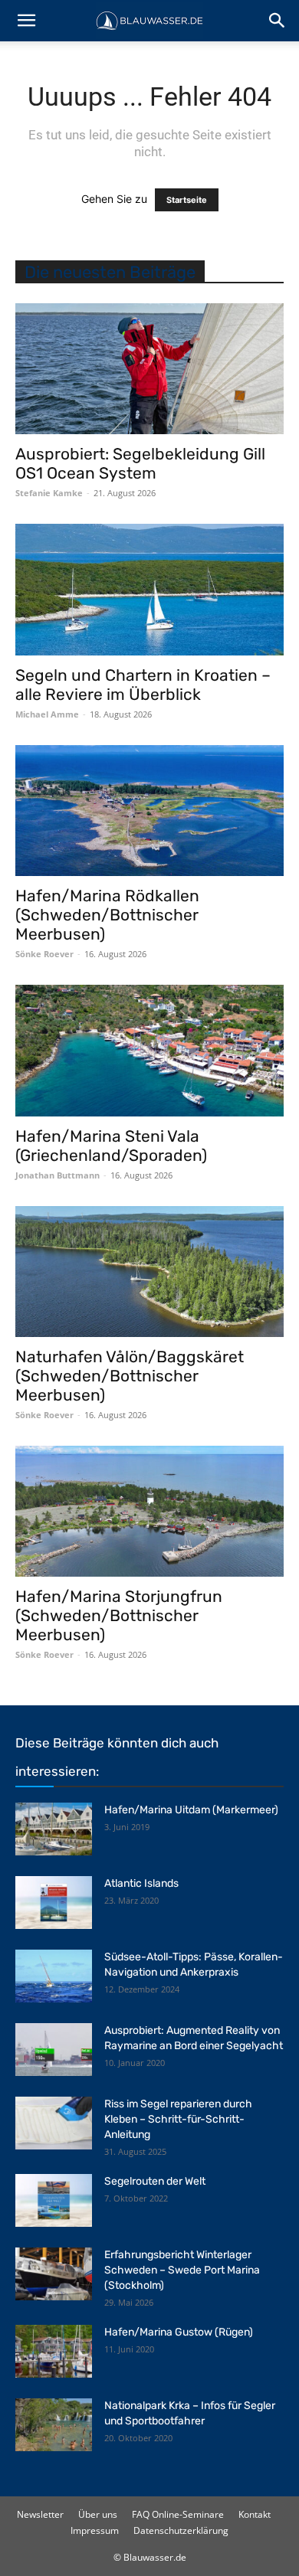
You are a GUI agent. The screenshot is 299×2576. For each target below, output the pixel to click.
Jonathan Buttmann (58, 1175)
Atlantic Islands (141, 1883)
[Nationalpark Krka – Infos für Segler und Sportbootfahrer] (54, 2425)
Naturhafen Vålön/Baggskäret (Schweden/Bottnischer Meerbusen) (130, 1376)
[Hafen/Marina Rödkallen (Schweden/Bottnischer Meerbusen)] (149, 811)
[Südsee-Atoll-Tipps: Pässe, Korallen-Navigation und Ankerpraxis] (54, 1976)
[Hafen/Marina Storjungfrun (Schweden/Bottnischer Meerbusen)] (149, 1511)
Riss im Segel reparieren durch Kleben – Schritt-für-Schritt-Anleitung (178, 2119)
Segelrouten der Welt (155, 2181)
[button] (26, 21)
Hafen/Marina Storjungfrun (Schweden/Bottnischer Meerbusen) (119, 1615)
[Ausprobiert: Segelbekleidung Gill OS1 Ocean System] (149, 369)
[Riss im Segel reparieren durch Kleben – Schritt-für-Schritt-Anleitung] (54, 2123)
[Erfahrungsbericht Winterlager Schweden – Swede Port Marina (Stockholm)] (54, 2274)
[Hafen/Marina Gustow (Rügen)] (54, 2351)
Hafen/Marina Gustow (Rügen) (179, 2332)
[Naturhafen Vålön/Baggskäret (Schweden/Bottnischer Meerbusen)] (149, 1272)
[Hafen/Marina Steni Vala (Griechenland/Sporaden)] (149, 1050)
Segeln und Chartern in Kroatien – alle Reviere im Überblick (143, 685)
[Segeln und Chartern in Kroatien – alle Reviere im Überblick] (149, 589)
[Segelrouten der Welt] (54, 2200)
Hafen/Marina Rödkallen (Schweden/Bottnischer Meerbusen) (107, 915)
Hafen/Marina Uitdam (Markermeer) (191, 1810)
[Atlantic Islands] (54, 1903)
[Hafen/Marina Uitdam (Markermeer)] (54, 1829)
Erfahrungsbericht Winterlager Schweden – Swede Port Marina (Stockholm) (182, 2270)
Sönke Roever (44, 954)
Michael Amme (47, 714)
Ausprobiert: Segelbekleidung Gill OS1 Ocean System (140, 463)
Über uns (98, 2514)
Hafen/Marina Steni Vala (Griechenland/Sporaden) (111, 1146)
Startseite (187, 200)
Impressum (95, 2530)
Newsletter (40, 2514)
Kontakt (255, 2514)
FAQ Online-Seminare (178, 2514)
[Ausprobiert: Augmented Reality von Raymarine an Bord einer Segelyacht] (54, 2050)
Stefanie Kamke (49, 493)
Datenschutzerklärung (181, 2530)
